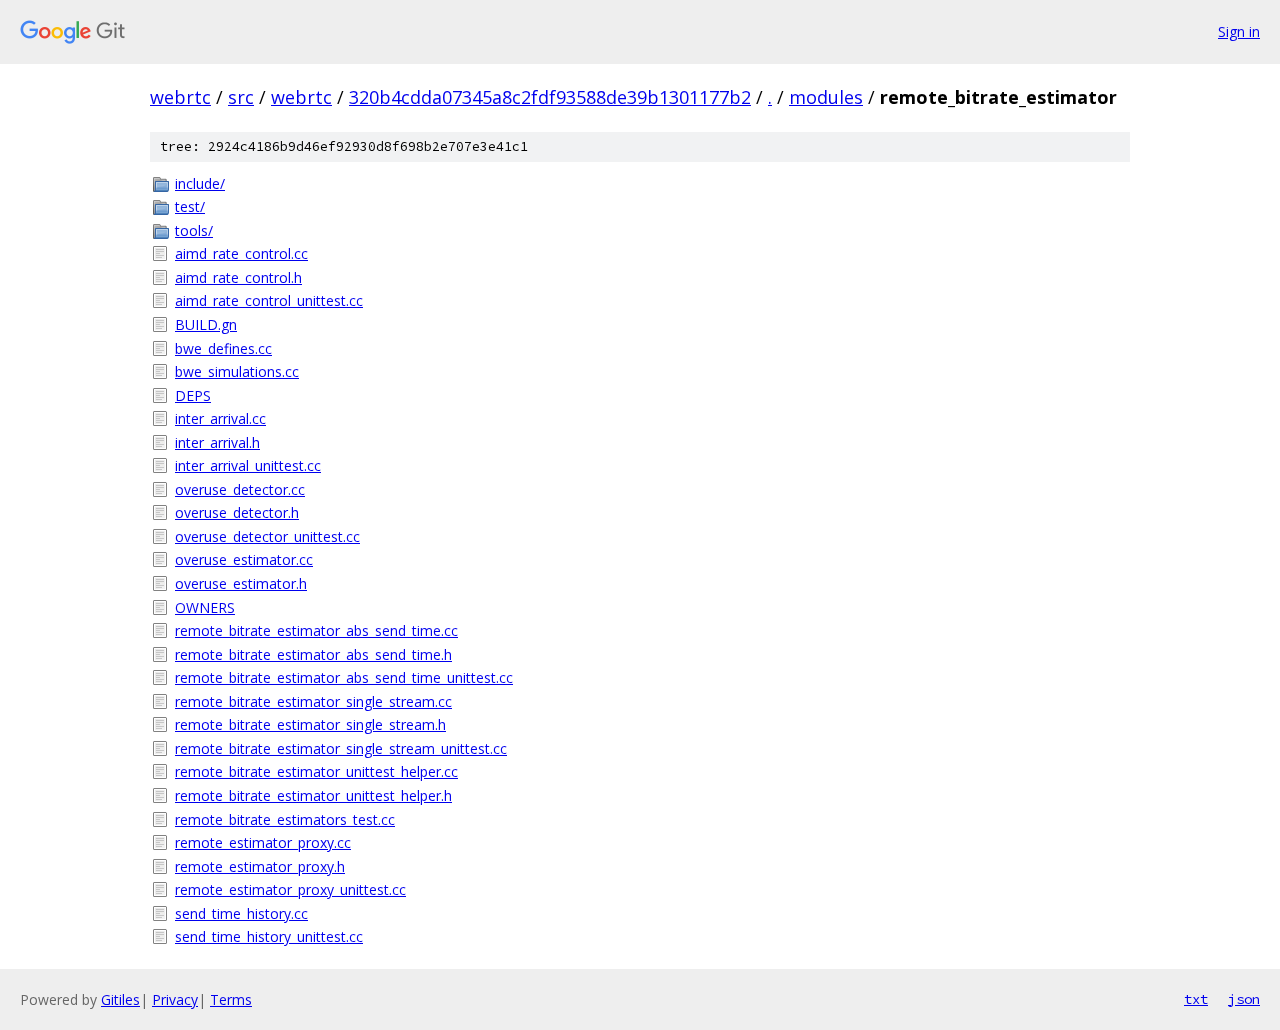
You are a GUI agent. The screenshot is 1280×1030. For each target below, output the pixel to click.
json (1244, 999)
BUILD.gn (206, 324)
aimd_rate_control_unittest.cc (269, 300)
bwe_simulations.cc (237, 371)
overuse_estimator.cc (244, 559)
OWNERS (205, 607)
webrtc (180, 97)
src (241, 97)
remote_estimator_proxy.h (260, 866)
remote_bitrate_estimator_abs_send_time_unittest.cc (344, 677)
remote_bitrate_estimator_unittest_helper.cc (316, 771)
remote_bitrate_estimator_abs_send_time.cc (316, 630)
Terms (231, 999)
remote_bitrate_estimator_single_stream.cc (313, 701)
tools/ (194, 230)
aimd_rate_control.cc (241, 253)
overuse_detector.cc (240, 489)
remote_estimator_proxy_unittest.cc (290, 889)
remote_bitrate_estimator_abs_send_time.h (313, 654)
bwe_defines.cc (223, 348)
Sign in (1239, 31)
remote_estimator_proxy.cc (263, 842)
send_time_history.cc (241, 913)
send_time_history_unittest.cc (269, 936)
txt (1196, 999)
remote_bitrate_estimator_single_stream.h (310, 724)
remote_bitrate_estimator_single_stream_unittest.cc (341, 748)
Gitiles (120, 999)
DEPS (193, 395)
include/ (200, 183)
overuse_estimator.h (241, 583)
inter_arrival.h (217, 442)
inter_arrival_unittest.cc (248, 465)
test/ (190, 206)
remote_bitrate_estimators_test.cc (285, 819)
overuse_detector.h (237, 512)
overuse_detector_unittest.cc (267, 536)
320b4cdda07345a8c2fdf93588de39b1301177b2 (550, 97)
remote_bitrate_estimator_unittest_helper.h (313, 795)
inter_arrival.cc (220, 418)
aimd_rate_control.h (238, 277)
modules (826, 97)
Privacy (175, 999)
